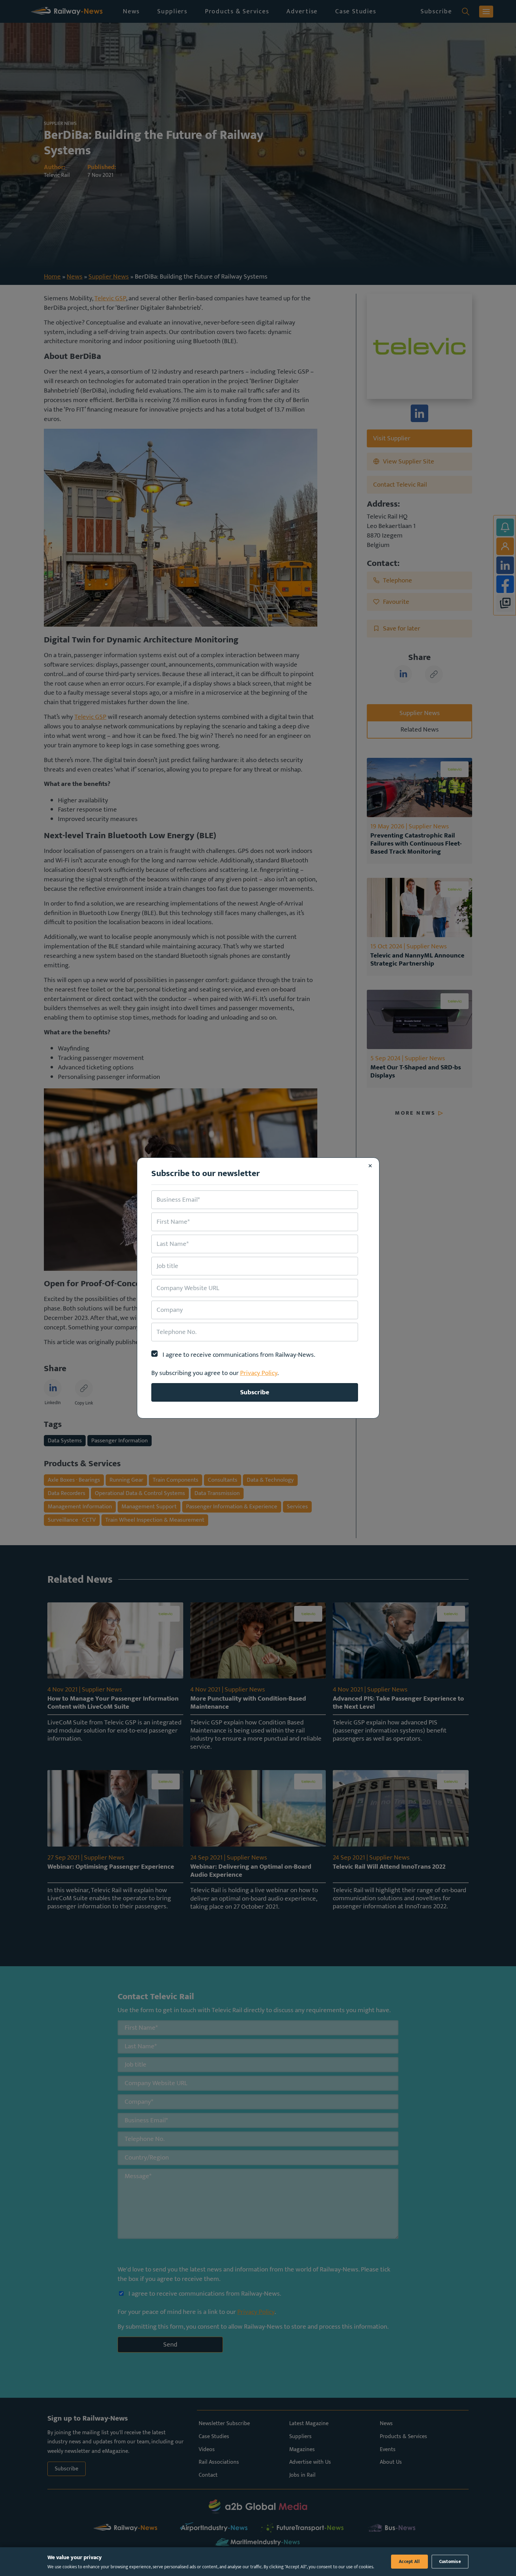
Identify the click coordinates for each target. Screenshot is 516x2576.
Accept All (409, 2562)
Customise (450, 2562)
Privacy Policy (259, 1373)
